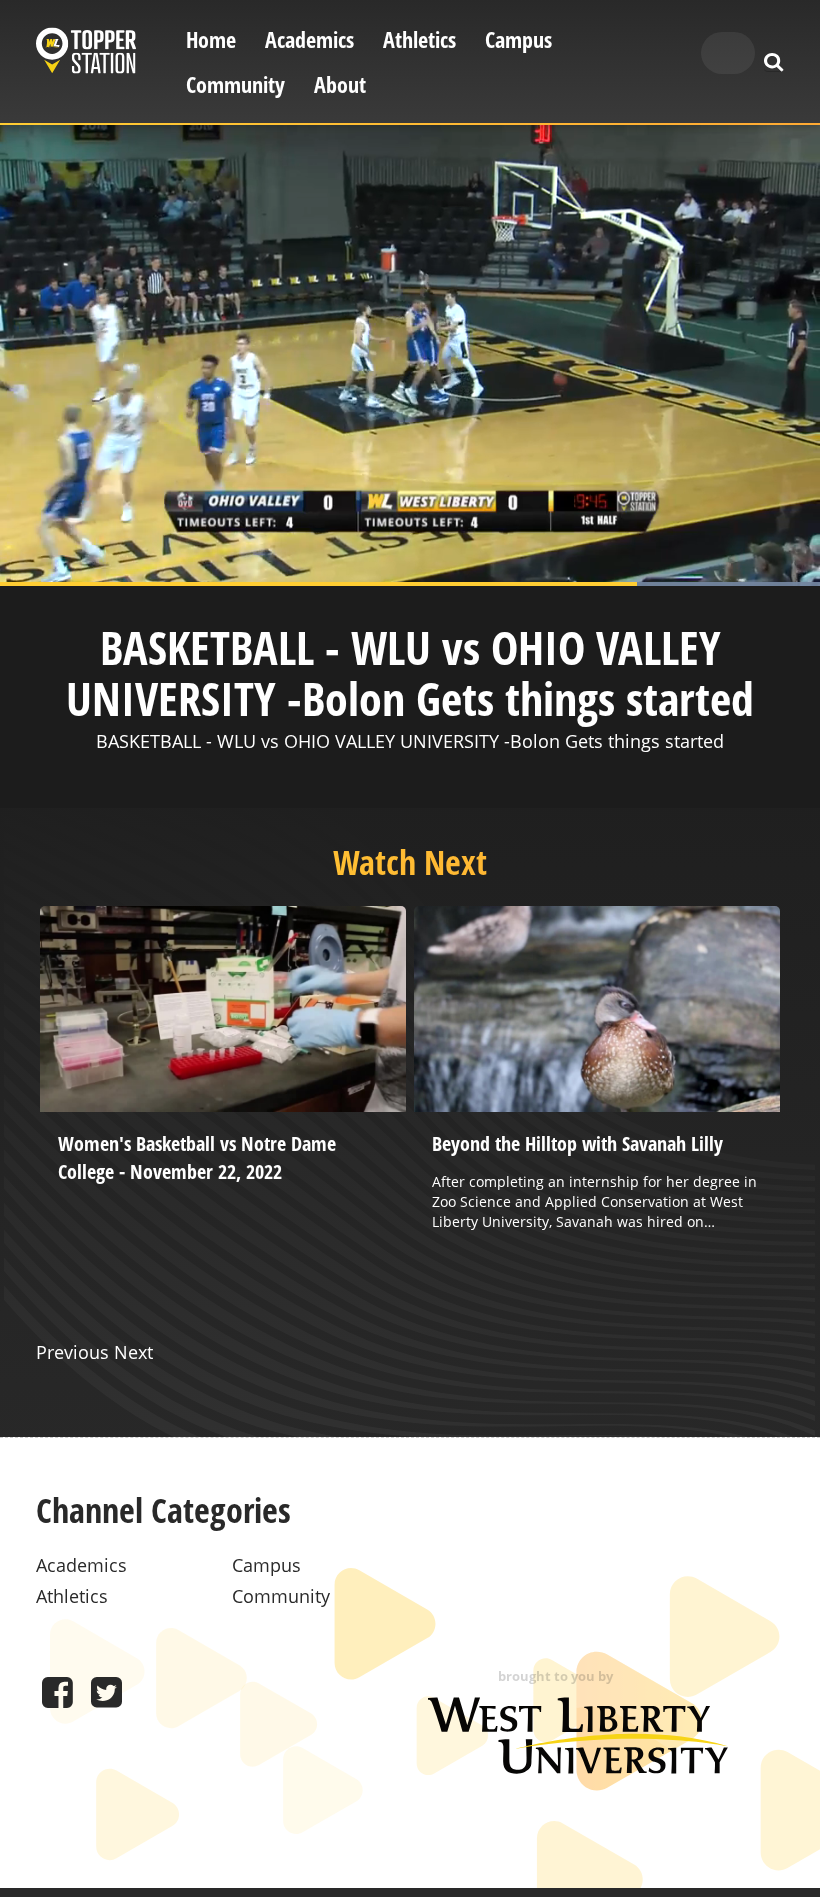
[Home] (86, 53)
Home (211, 39)
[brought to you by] (578, 1767)
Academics (309, 39)
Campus (518, 39)
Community (235, 84)
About (340, 84)
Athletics (419, 39)
